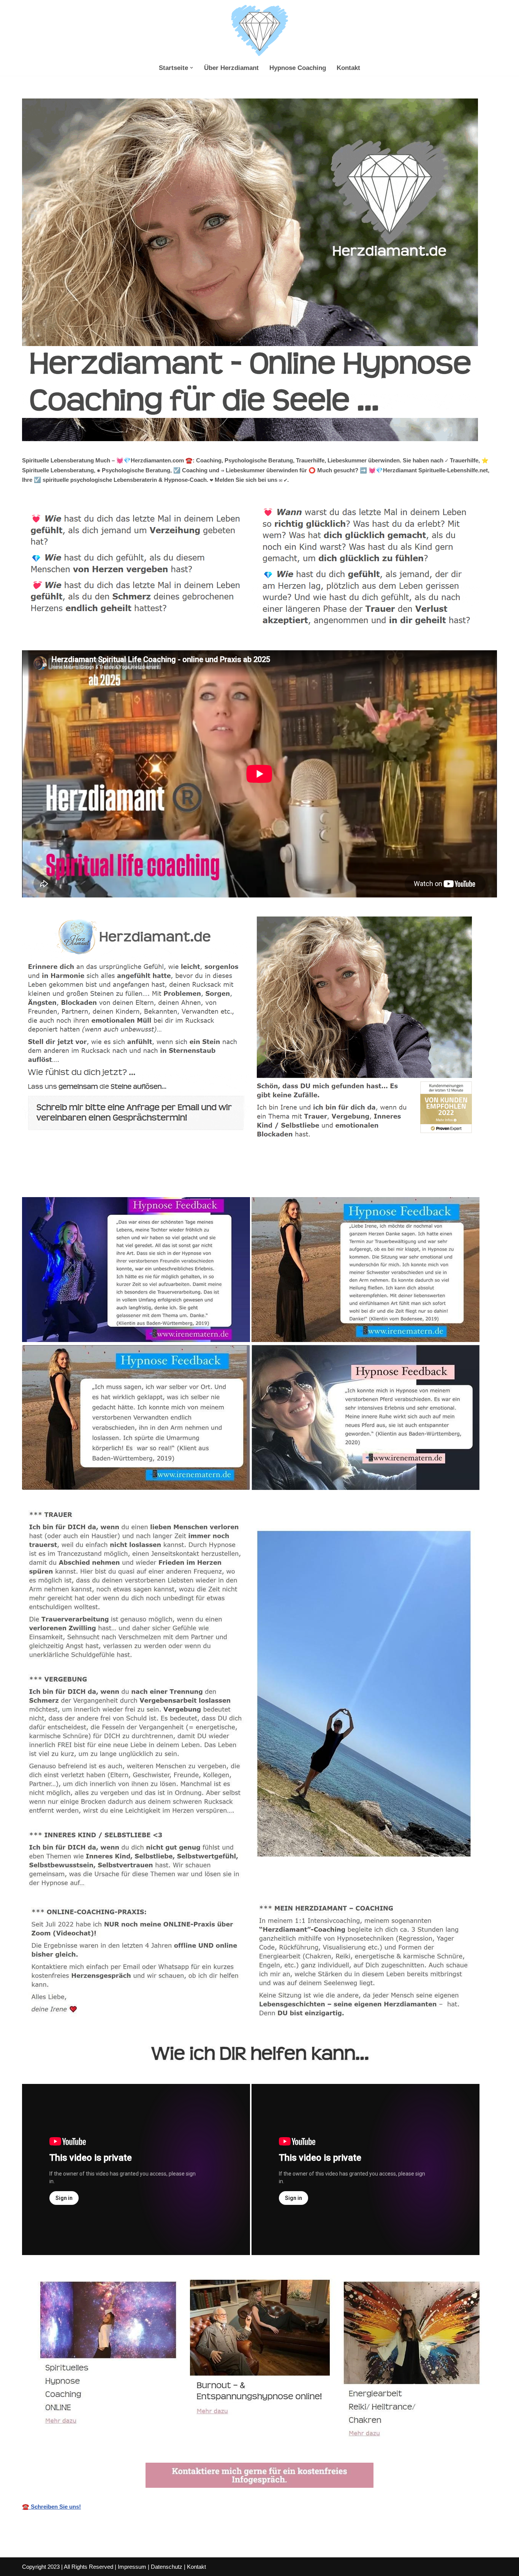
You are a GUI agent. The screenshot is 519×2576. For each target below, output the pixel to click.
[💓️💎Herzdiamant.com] (259, 31)
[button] (191, 68)
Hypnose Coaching (298, 68)
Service (225, 1180)
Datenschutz (167, 2567)
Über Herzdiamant (231, 68)
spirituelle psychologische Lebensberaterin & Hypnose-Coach (112, 1180)
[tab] (112, 1180)
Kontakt (348, 68)
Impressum (132, 2567)
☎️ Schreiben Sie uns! (51, 2507)
